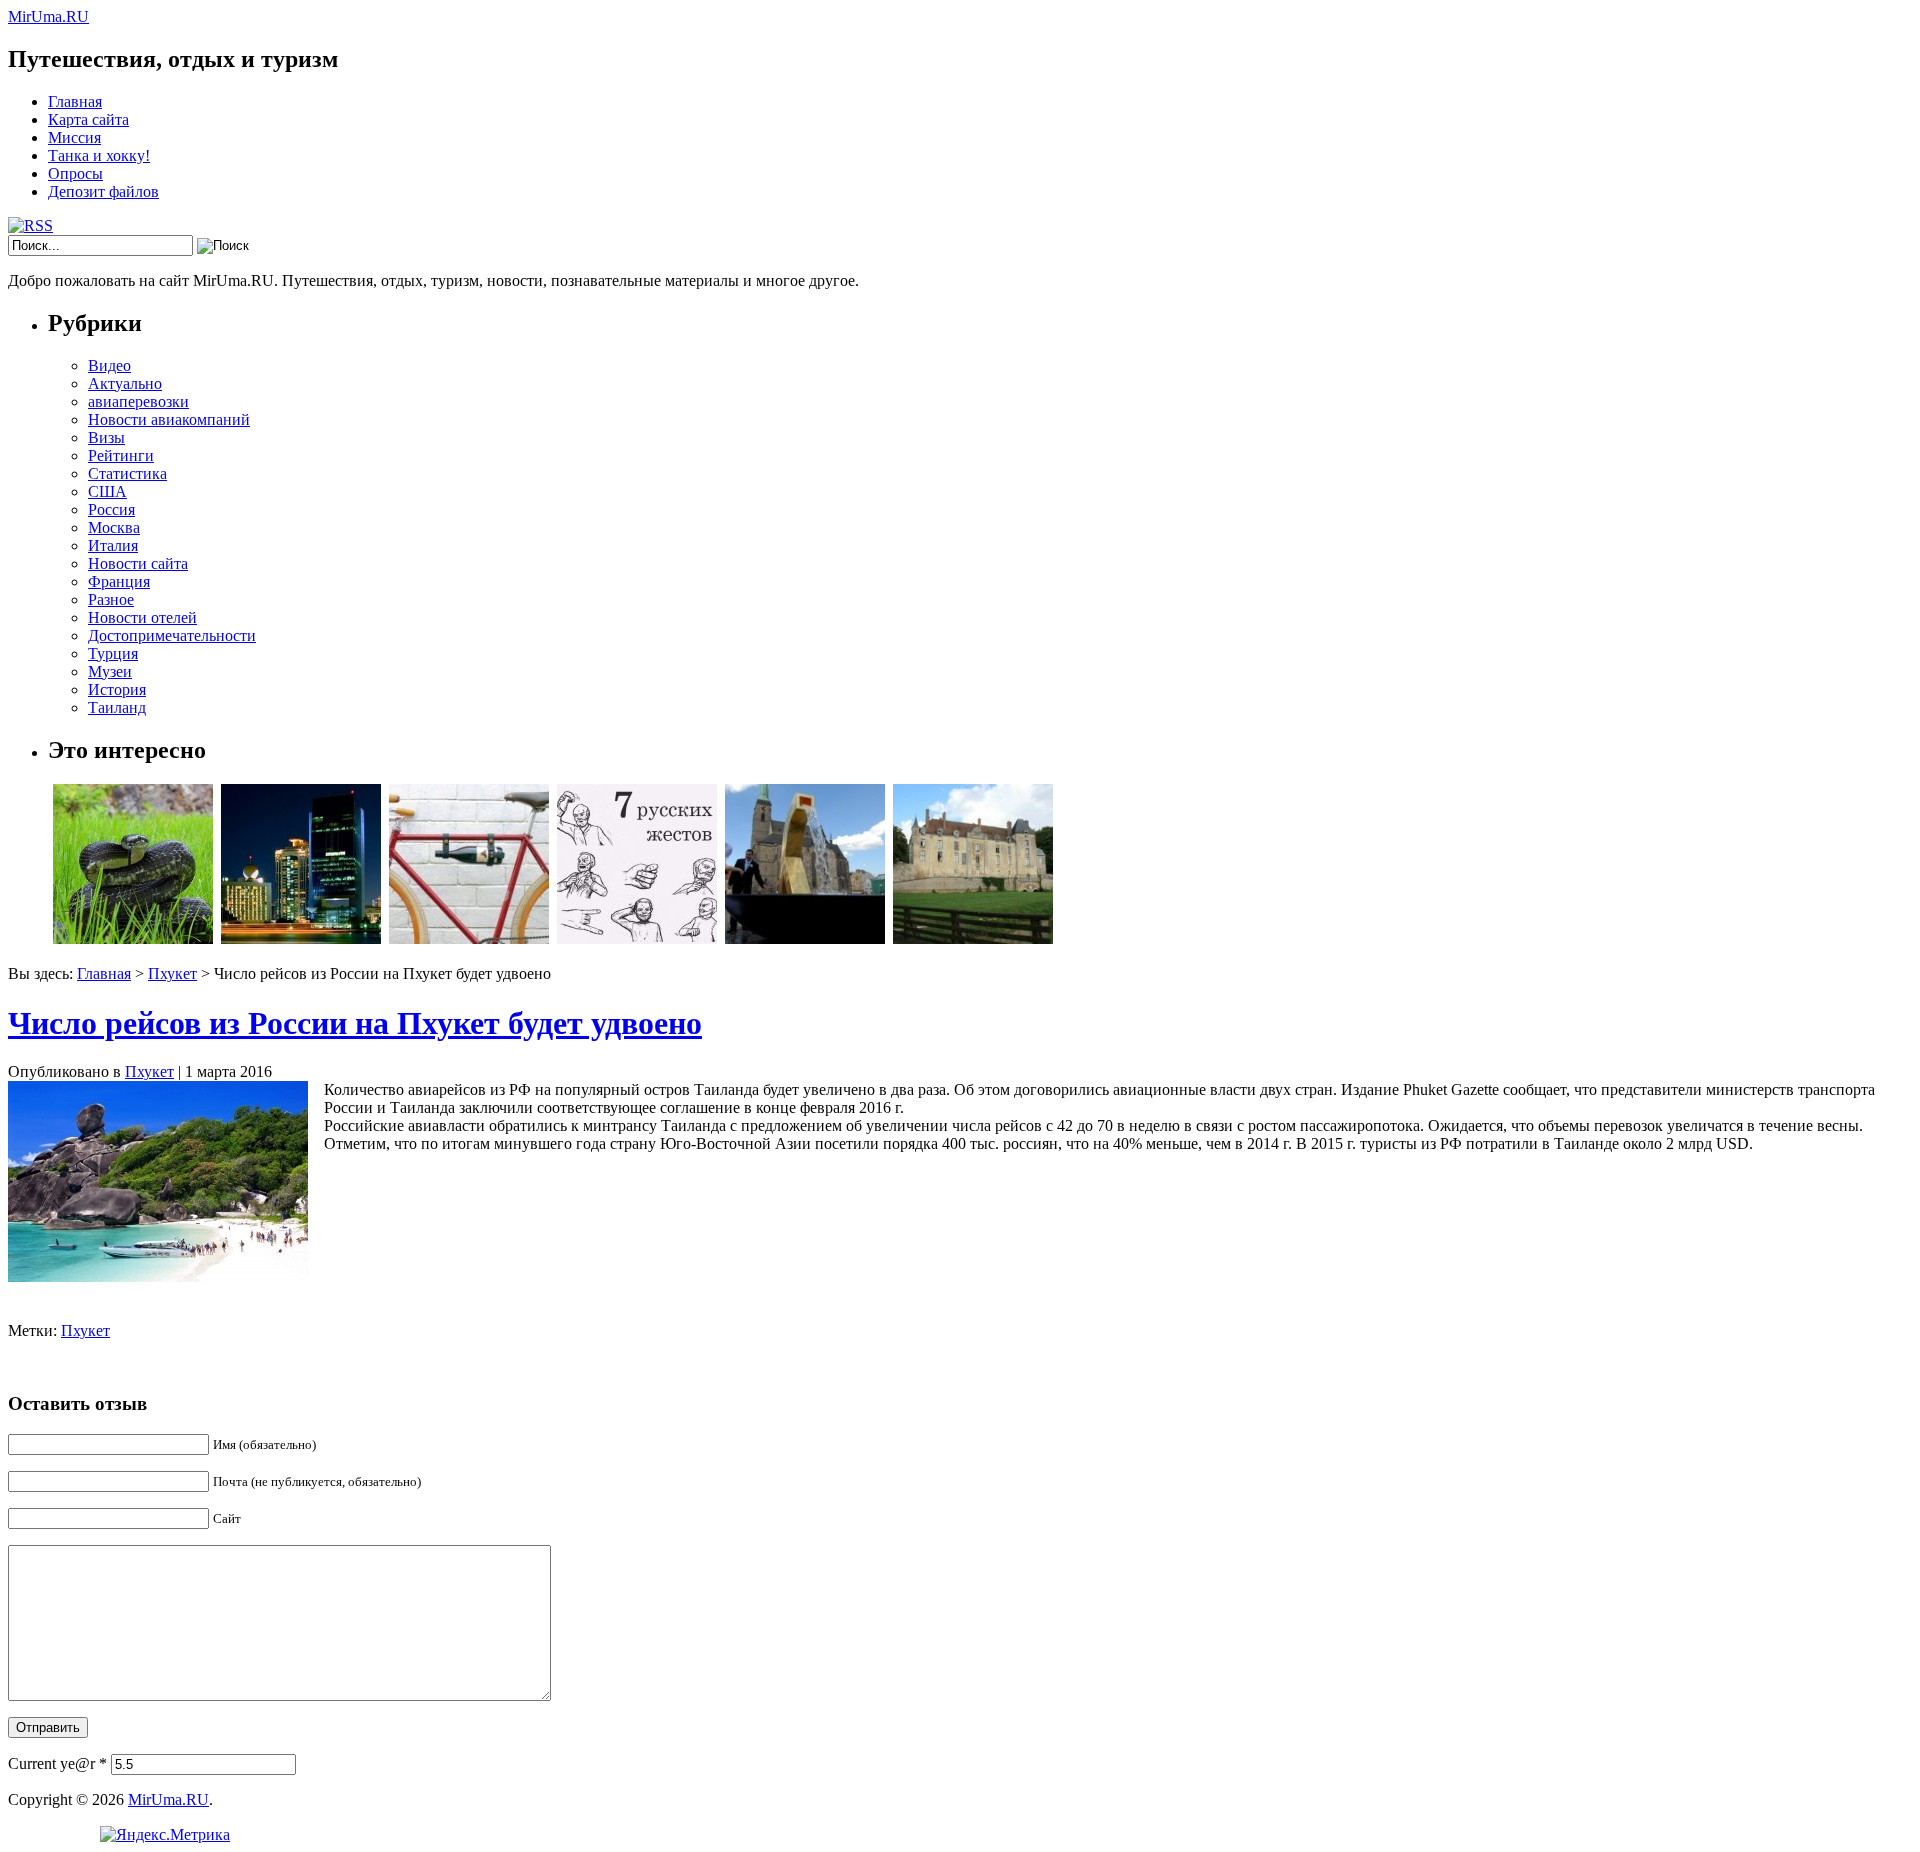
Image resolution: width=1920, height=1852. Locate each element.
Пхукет (172, 973)
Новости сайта (138, 563)
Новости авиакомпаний (169, 419)
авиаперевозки (138, 401)
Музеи (110, 671)
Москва (114, 527)
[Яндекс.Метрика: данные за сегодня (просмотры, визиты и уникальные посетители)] (165, 1835)
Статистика (127, 473)
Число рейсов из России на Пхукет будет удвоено (355, 1023)
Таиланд (117, 707)
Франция (119, 581)
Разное (111, 599)
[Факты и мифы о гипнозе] (133, 938)
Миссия (74, 137)
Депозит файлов (103, 191)
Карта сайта (88, 119)
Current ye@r (57, 1763)
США (107, 491)
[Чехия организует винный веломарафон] (469, 938)
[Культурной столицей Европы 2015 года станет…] (805, 938)
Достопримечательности (172, 635)
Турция (113, 653)
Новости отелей (142, 617)
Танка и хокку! (99, 155)
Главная (75, 101)
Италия (113, 545)
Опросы (75, 173)
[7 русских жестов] (637, 938)
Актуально (125, 383)
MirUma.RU (48, 16)
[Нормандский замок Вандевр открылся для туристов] (973, 938)
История (117, 689)
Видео (109, 365)
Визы (106, 437)
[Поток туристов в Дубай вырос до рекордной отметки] (301, 938)
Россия (111, 509)
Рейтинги (121, 455)
